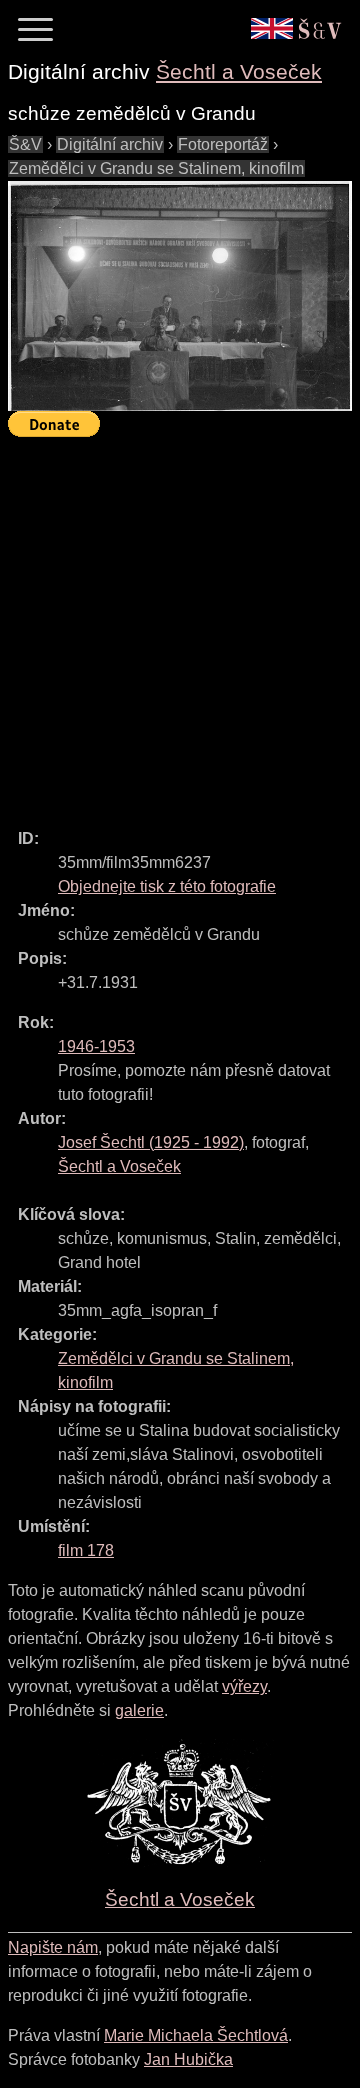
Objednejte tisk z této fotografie (167, 886)
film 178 (86, 1550)
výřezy (244, 1686)
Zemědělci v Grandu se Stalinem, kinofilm (156, 168)
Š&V (25, 144)
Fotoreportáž (223, 144)
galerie (139, 1710)
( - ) (151, 1142)
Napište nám (53, 1947)
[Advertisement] (180, 624)
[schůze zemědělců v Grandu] (180, 296)
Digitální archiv (110, 144)
